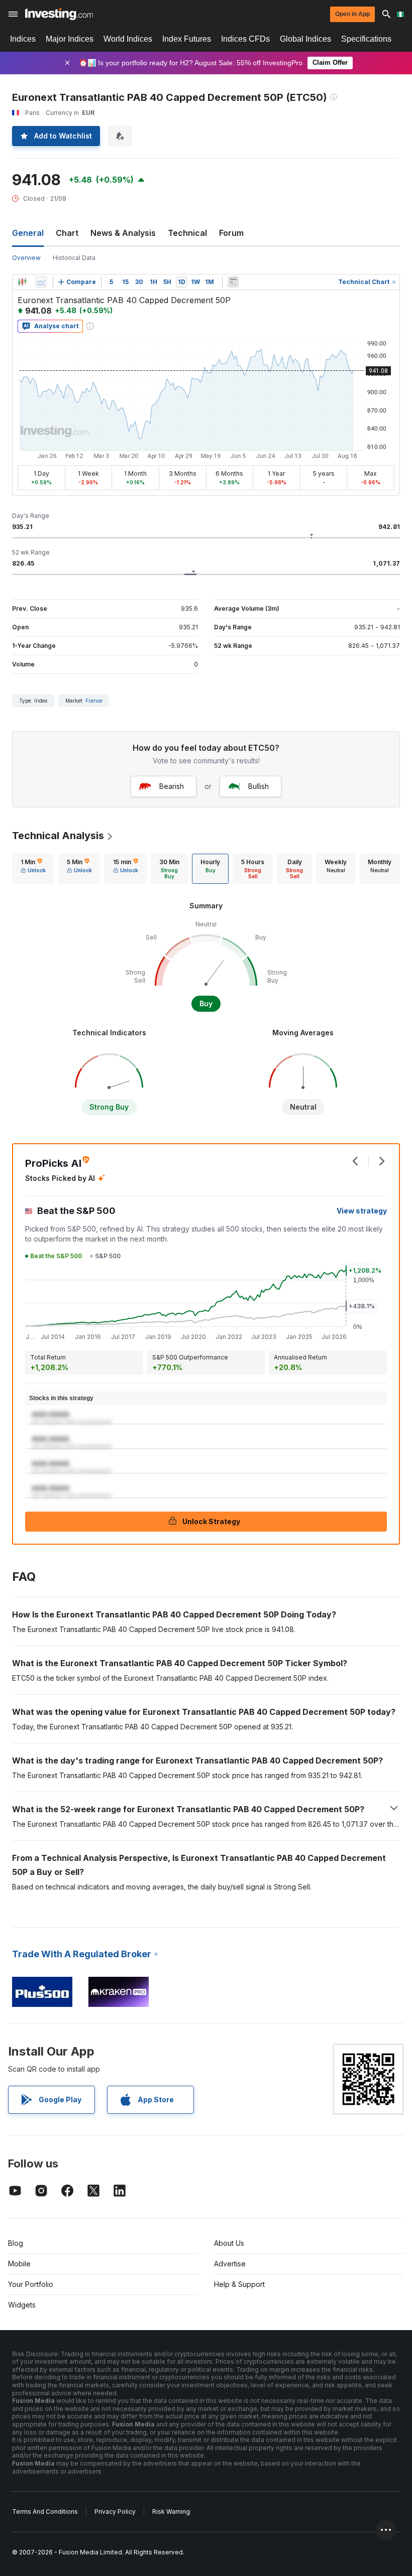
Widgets (22, 2305)
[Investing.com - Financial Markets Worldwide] (59, 14)
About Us (229, 2243)
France (94, 701)
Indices (23, 39)
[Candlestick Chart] (22, 282)
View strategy (362, 1211)
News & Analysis (123, 233)
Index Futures (187, 39)
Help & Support (239, 2284)
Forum (231, 233)
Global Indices (305, 39)
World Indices (128, 39)
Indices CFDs (245, 39)
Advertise (230, 2264)
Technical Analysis (58, 836)
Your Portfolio (31, 2284)
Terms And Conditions (45, 2512)
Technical (187, 233)
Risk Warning (171, 2512)
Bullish (259, 786)
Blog (16, 2243)
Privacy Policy (115, 2512)
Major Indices (70, 39)
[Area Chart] (41, 282)
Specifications (366, 39)
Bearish (172, 786)
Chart (67, 233)
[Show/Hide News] (233, 282)
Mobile (19, 2264)
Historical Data (74, 258)
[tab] (33, 869)
